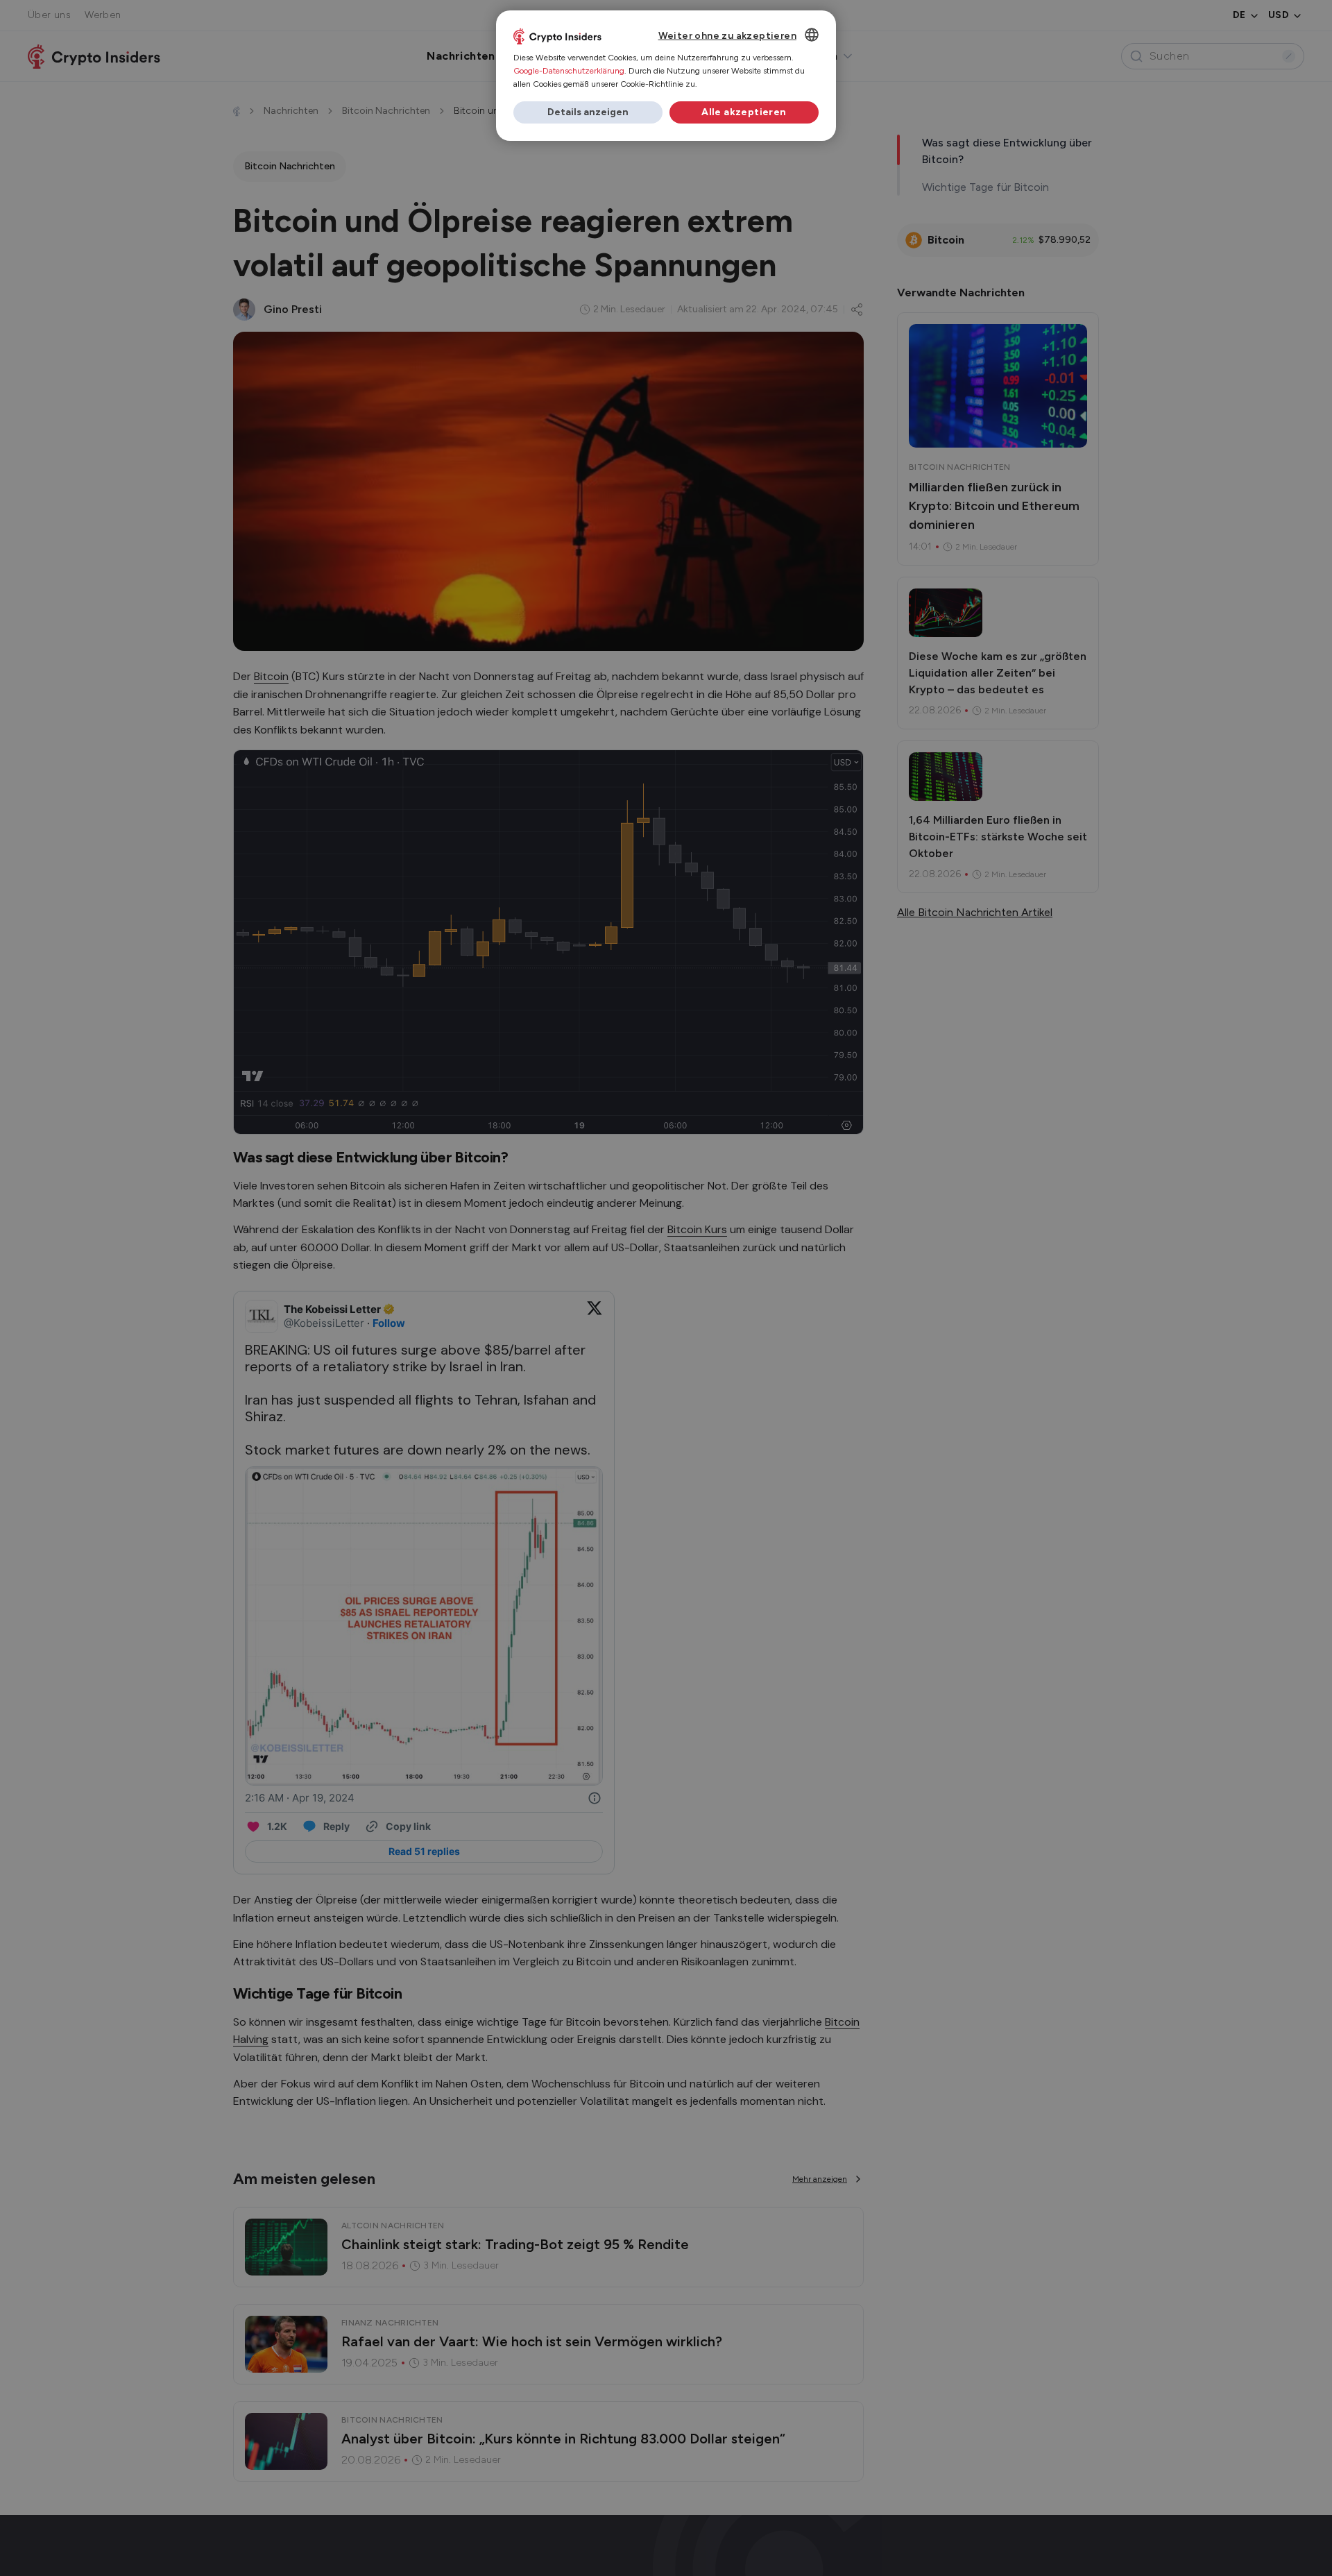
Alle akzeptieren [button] (744, 112)
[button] (588, 112)
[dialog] (666, 76)
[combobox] (812, 35)
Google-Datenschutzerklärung (569, 71)
